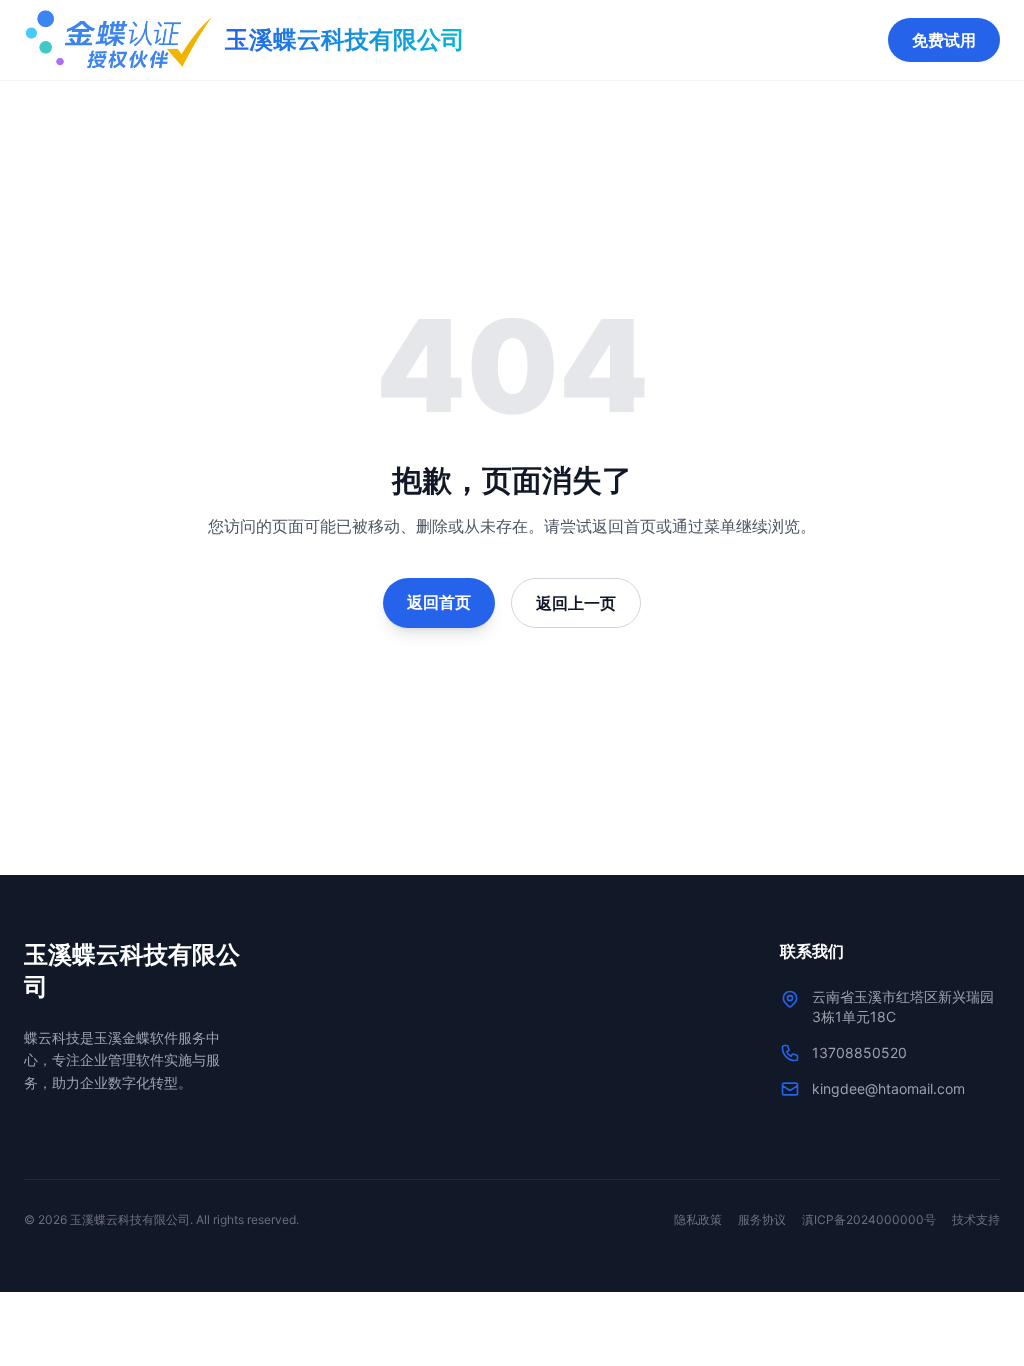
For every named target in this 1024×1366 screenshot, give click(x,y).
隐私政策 (698, 1219)
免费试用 (944, 40)
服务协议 (762, 1219)
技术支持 (976, 1219)
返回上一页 (576, 603)
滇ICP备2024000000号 (869, 1219)
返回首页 (439, 602)
